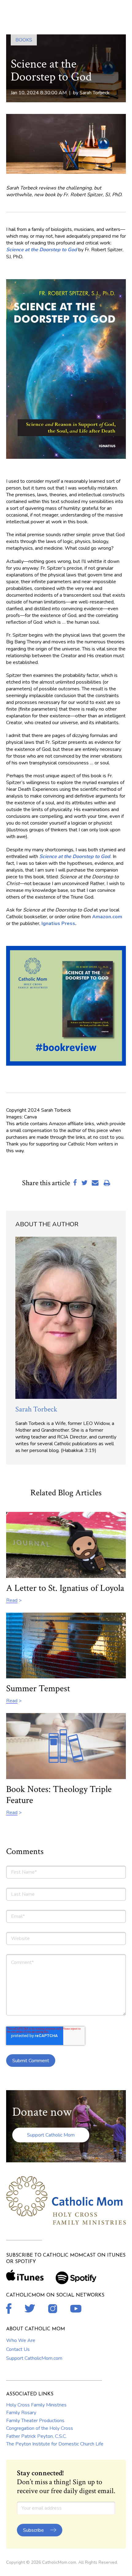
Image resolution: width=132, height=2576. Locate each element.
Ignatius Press (58, 923)
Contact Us (18, 2349)
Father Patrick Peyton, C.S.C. (36, 2436)
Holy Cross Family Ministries (36, 2405)
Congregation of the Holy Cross (40, 2428)
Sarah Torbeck (95, 93)
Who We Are (21, 2340)
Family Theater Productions (35, 2421)
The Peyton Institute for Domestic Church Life (55, 2444)
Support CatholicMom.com (34, 2358)
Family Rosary (21, 2413)
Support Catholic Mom (51, 2135)
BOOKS (24, 40)
